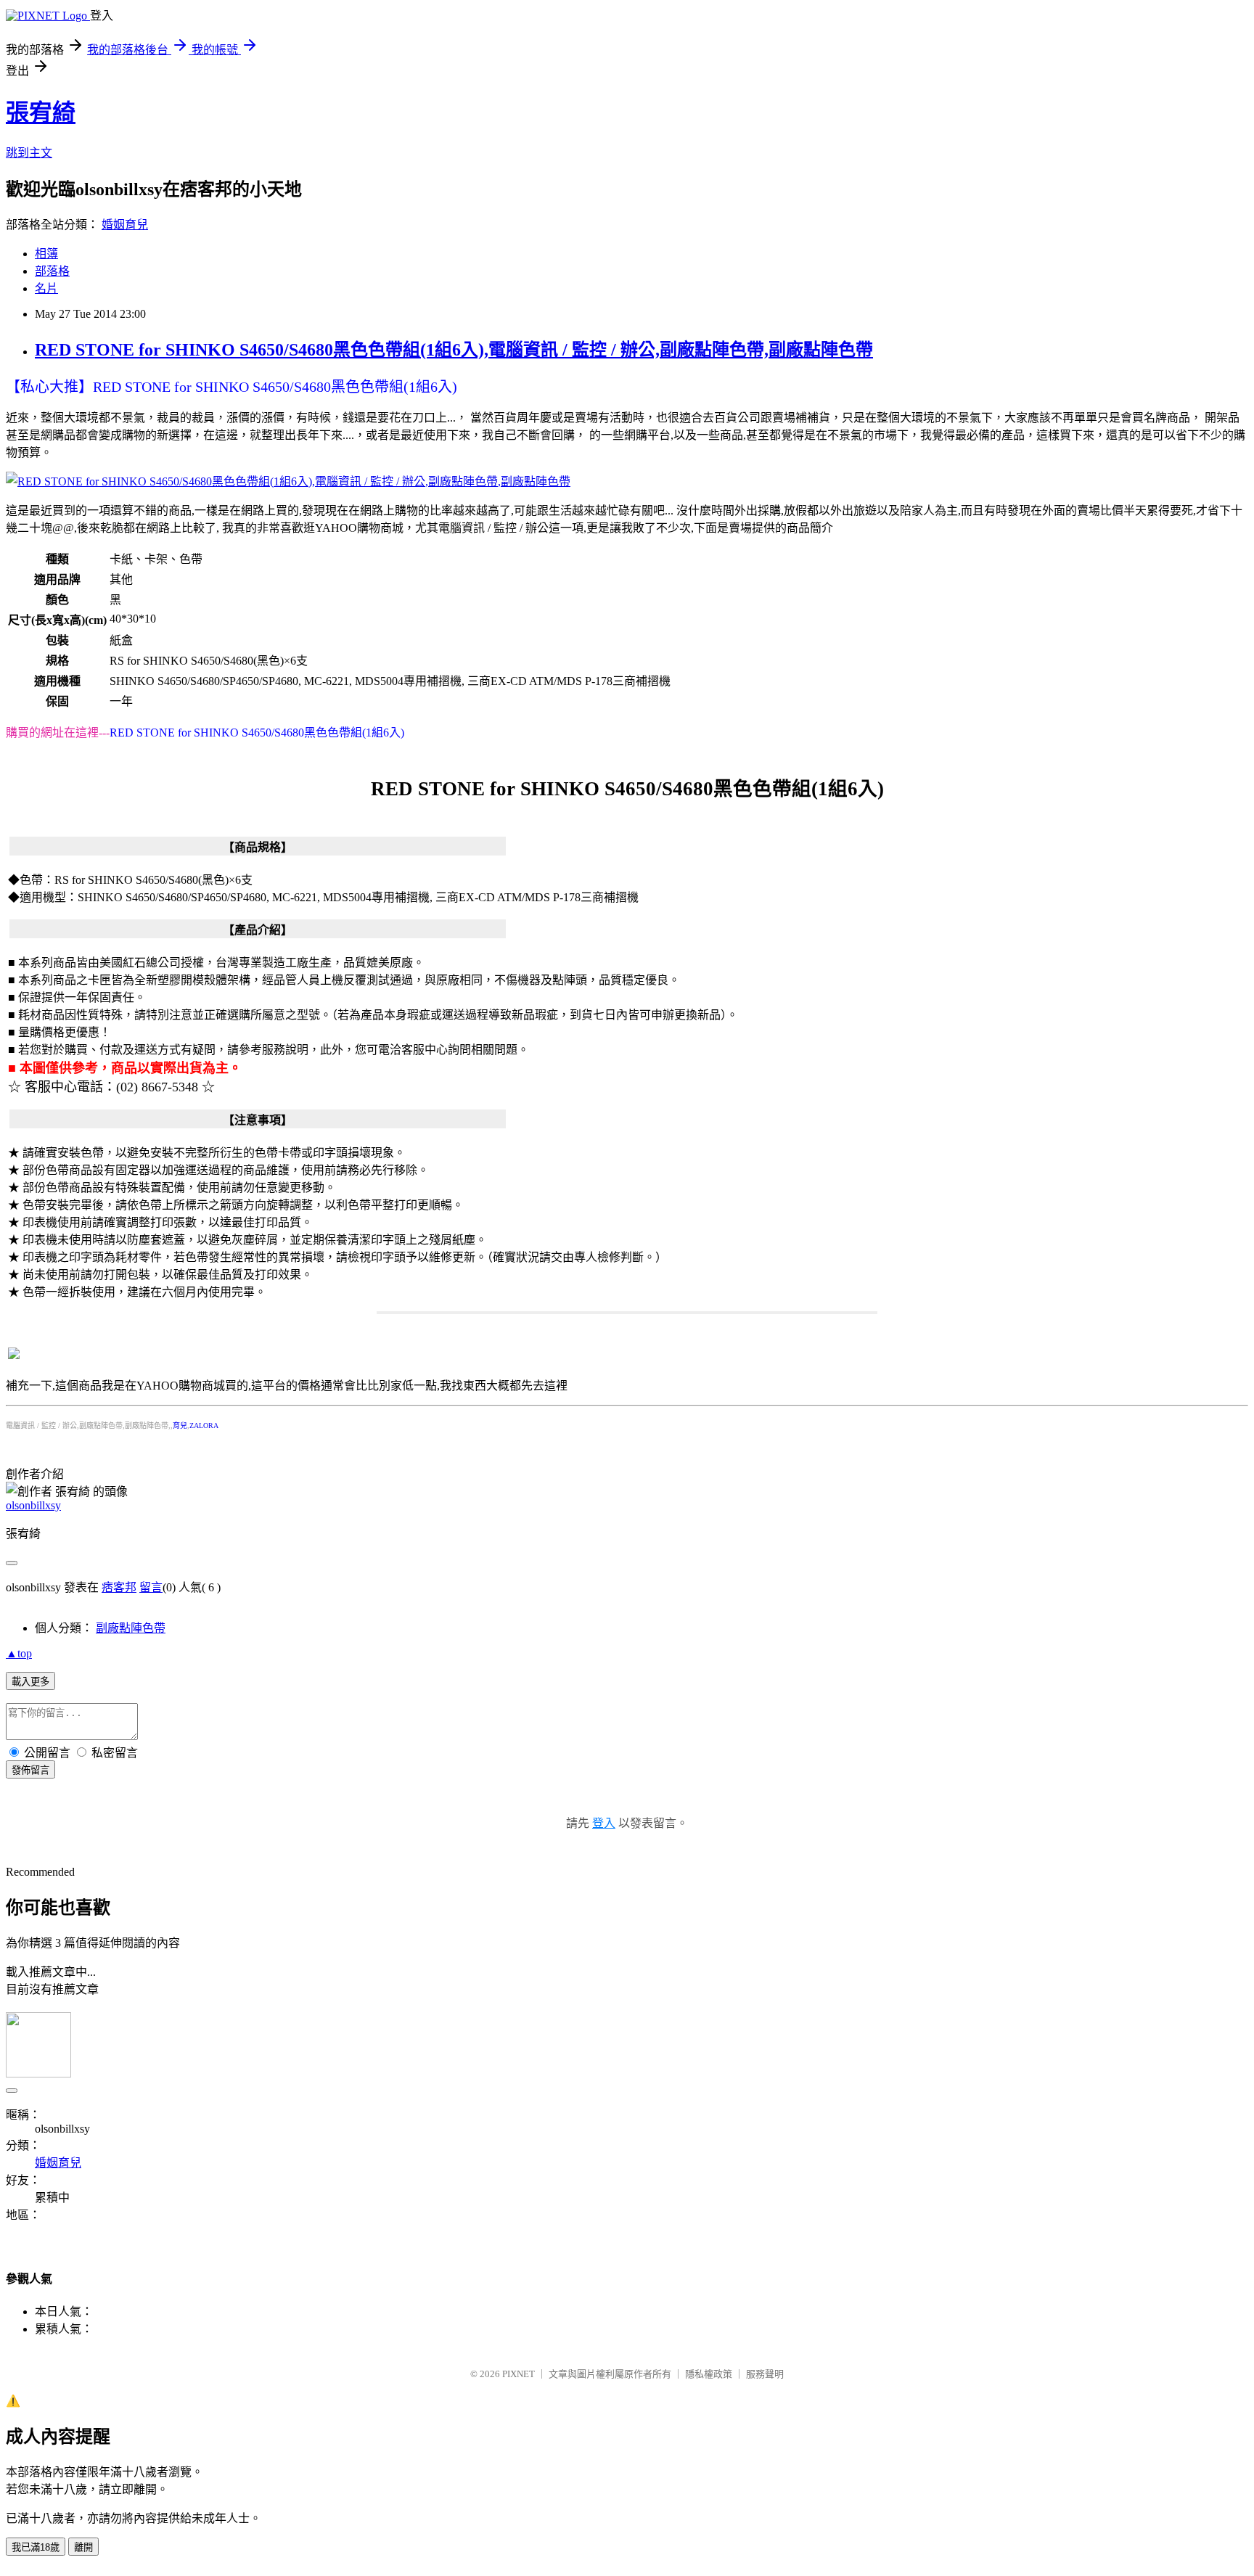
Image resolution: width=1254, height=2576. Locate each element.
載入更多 (30, 1682)
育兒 (180, 1426)
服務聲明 (765, 2374)
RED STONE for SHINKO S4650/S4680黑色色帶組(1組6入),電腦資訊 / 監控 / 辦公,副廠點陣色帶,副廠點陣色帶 (454, 350)
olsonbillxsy (33, 1505)
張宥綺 (41, 112)
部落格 (52, 271)
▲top (19, 1653)
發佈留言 (30, 1770)
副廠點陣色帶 (131, 1628)
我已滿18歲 (36, 2547)
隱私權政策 (709, 2374)
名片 (46, 288)
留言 (151, 1587)
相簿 (46, 254)
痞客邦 (119, 1587)
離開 (83, 2547)
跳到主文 (29, 153)
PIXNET (519, 2374)
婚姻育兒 (125, 225)
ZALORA (204, 1426)
